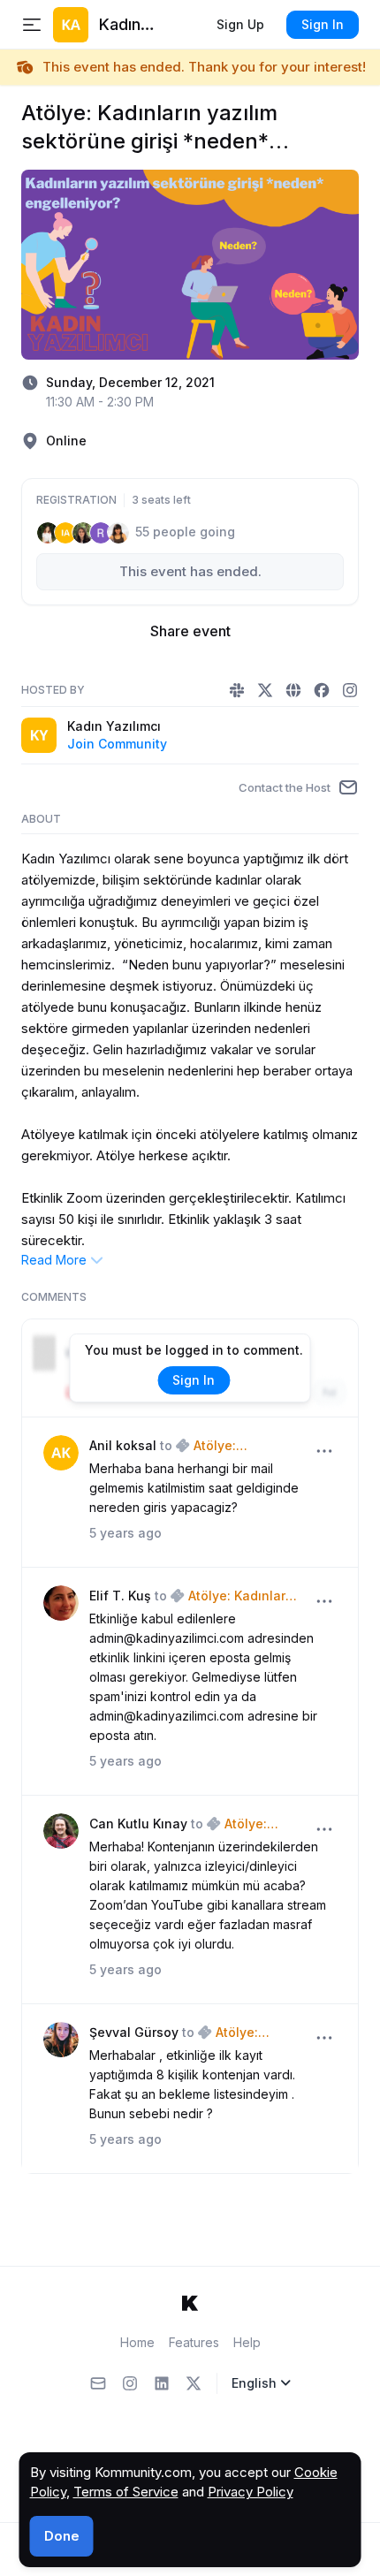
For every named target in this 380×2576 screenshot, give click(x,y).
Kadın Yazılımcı (114, 726)
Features (194, 2342)
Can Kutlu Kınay (138, 1824)
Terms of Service (126, 2492)
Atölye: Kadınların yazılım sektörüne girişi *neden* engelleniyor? (242, 1447)
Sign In (323, 24)
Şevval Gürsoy (134, 2032)
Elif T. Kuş (120, 1596)
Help (247, 2342)
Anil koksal (123, 1445)
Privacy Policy (251, 2492)
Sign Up (240, 24)
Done (62, 2536)
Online (66, 441)
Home (137, 2342)
